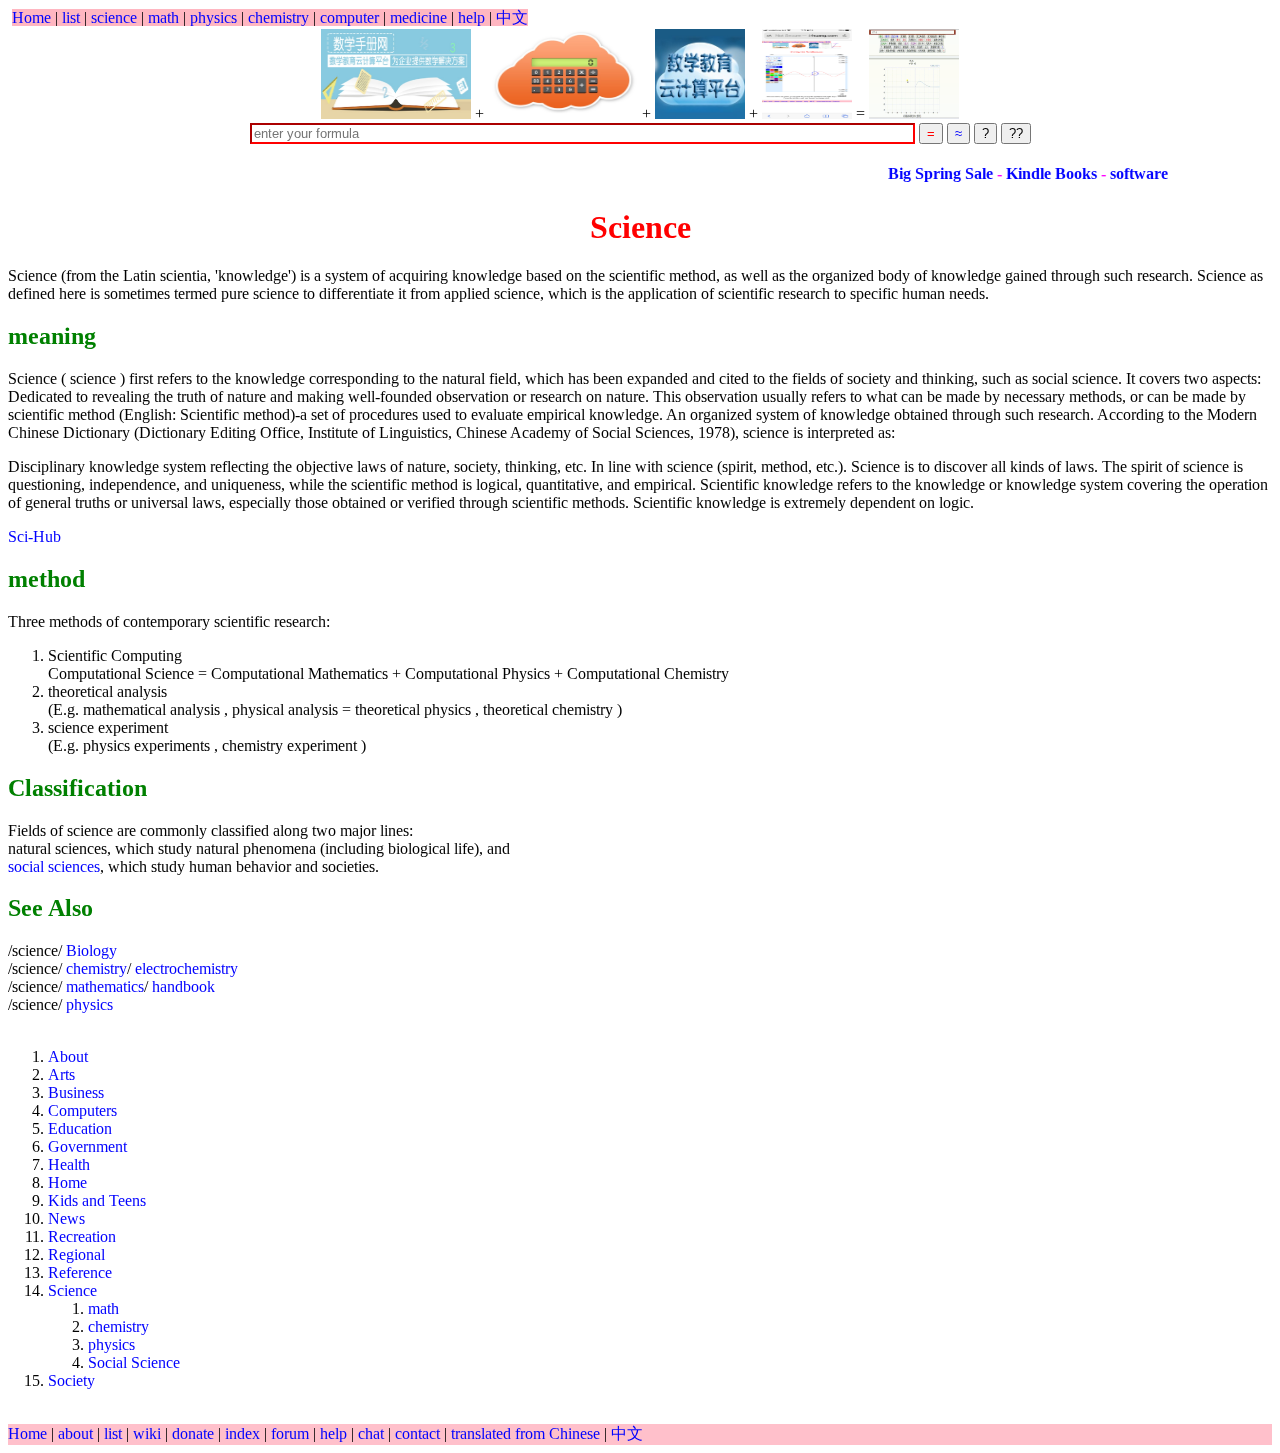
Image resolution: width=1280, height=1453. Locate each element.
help (471, 17)
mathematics (105, 986)
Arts (61, 1074)
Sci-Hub (34, 536)
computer (349, 17)
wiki (149, 1433)
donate (195, 1433)
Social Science (134, 1362)
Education (80, 1128)
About (68, 1056)
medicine (418, 17)
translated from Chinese (525, 1433)
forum (290, 1433)
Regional (76, 1254)
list (71, 17)
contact (419, 1433)
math (163, 17)
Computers (82, 1110)
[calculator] (563, 74)
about (77, 1433)
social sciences (54, 866)
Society (71, 1380)
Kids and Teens (97, 1200)
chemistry (278, 17)
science (114, 17)
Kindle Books (1027, 173)
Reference (80, 1272)
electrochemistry (186, 968)
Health (69, 1164)
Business (76, 1092)
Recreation (82, 1236)
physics (213, 17)
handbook (183, 986)
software (1113, 173)
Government (87, 1146)
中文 (512, 17)
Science (72, 1290)
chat (373, 1433)
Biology (91, 950)
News (66, 1218)
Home (31, 17)
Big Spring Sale (916, 173)
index (244, 1433)
